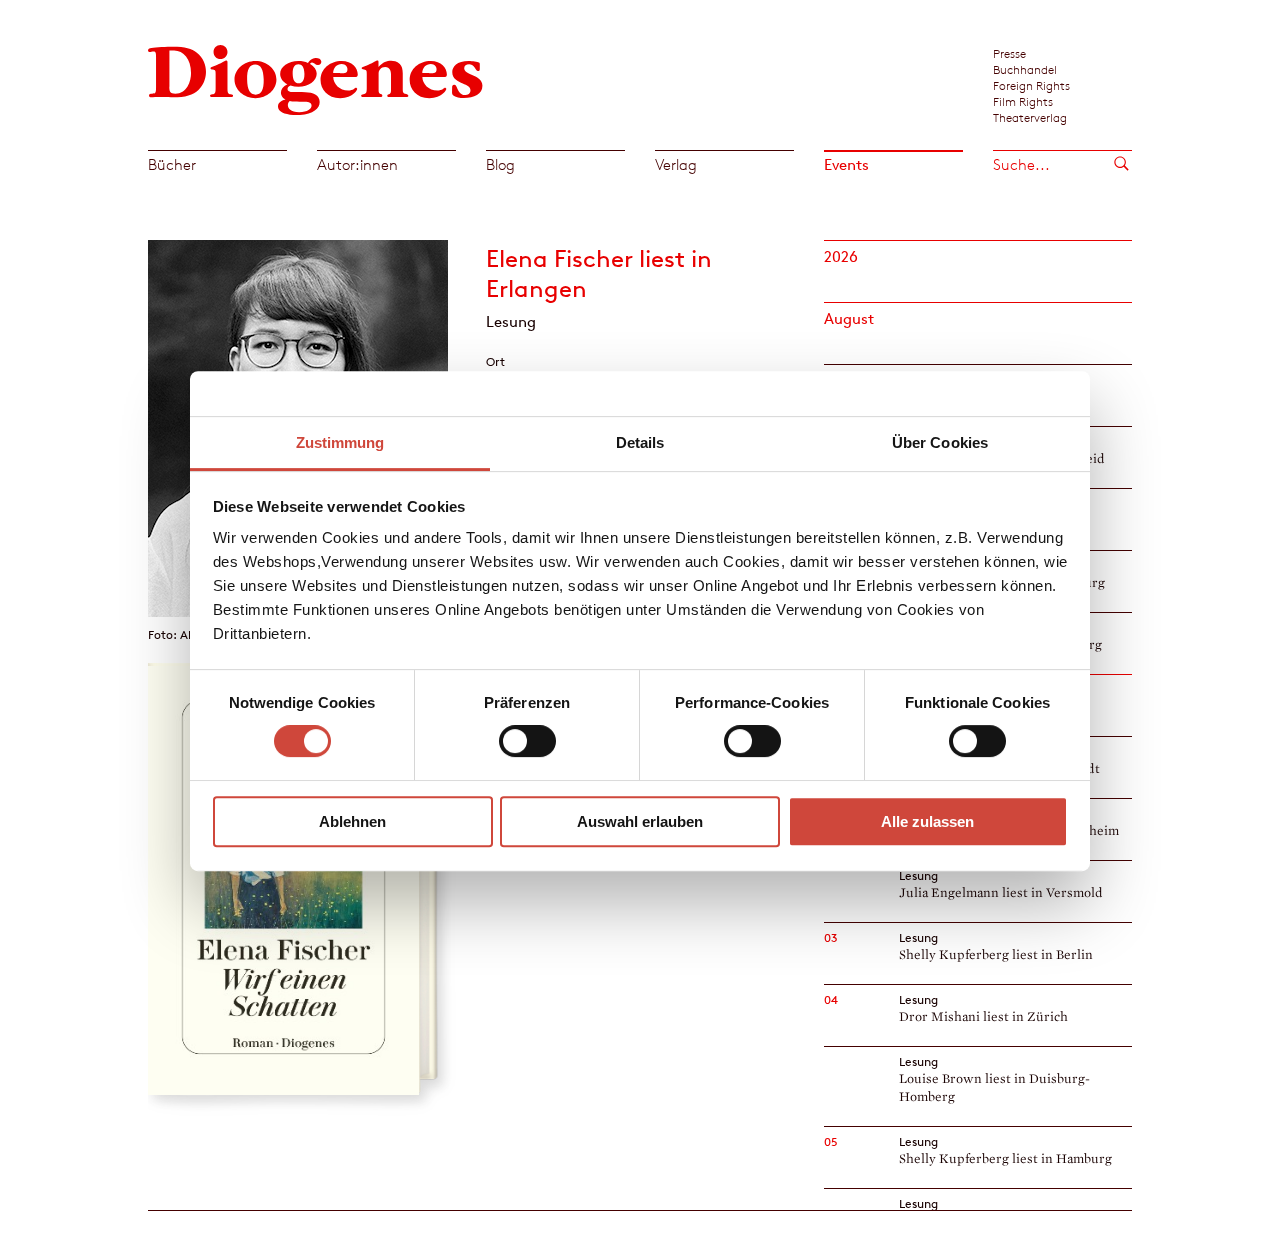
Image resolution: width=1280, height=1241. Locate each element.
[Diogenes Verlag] (316, 77)
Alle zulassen (927, 821)
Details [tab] (640, 442)
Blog (500, 164)
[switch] (527, 741)
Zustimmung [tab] (340, 442)
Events (846, 164)
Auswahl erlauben (640, 821)
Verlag (676, 164)
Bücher (172, 164)
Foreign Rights (1031, 85)
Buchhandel (1025, 69)
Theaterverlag (1030, 117)
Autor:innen (357, 164)
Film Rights (1023, 101)
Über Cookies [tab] (940, 442)
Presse (1009, 53)
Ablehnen (352, 821)
